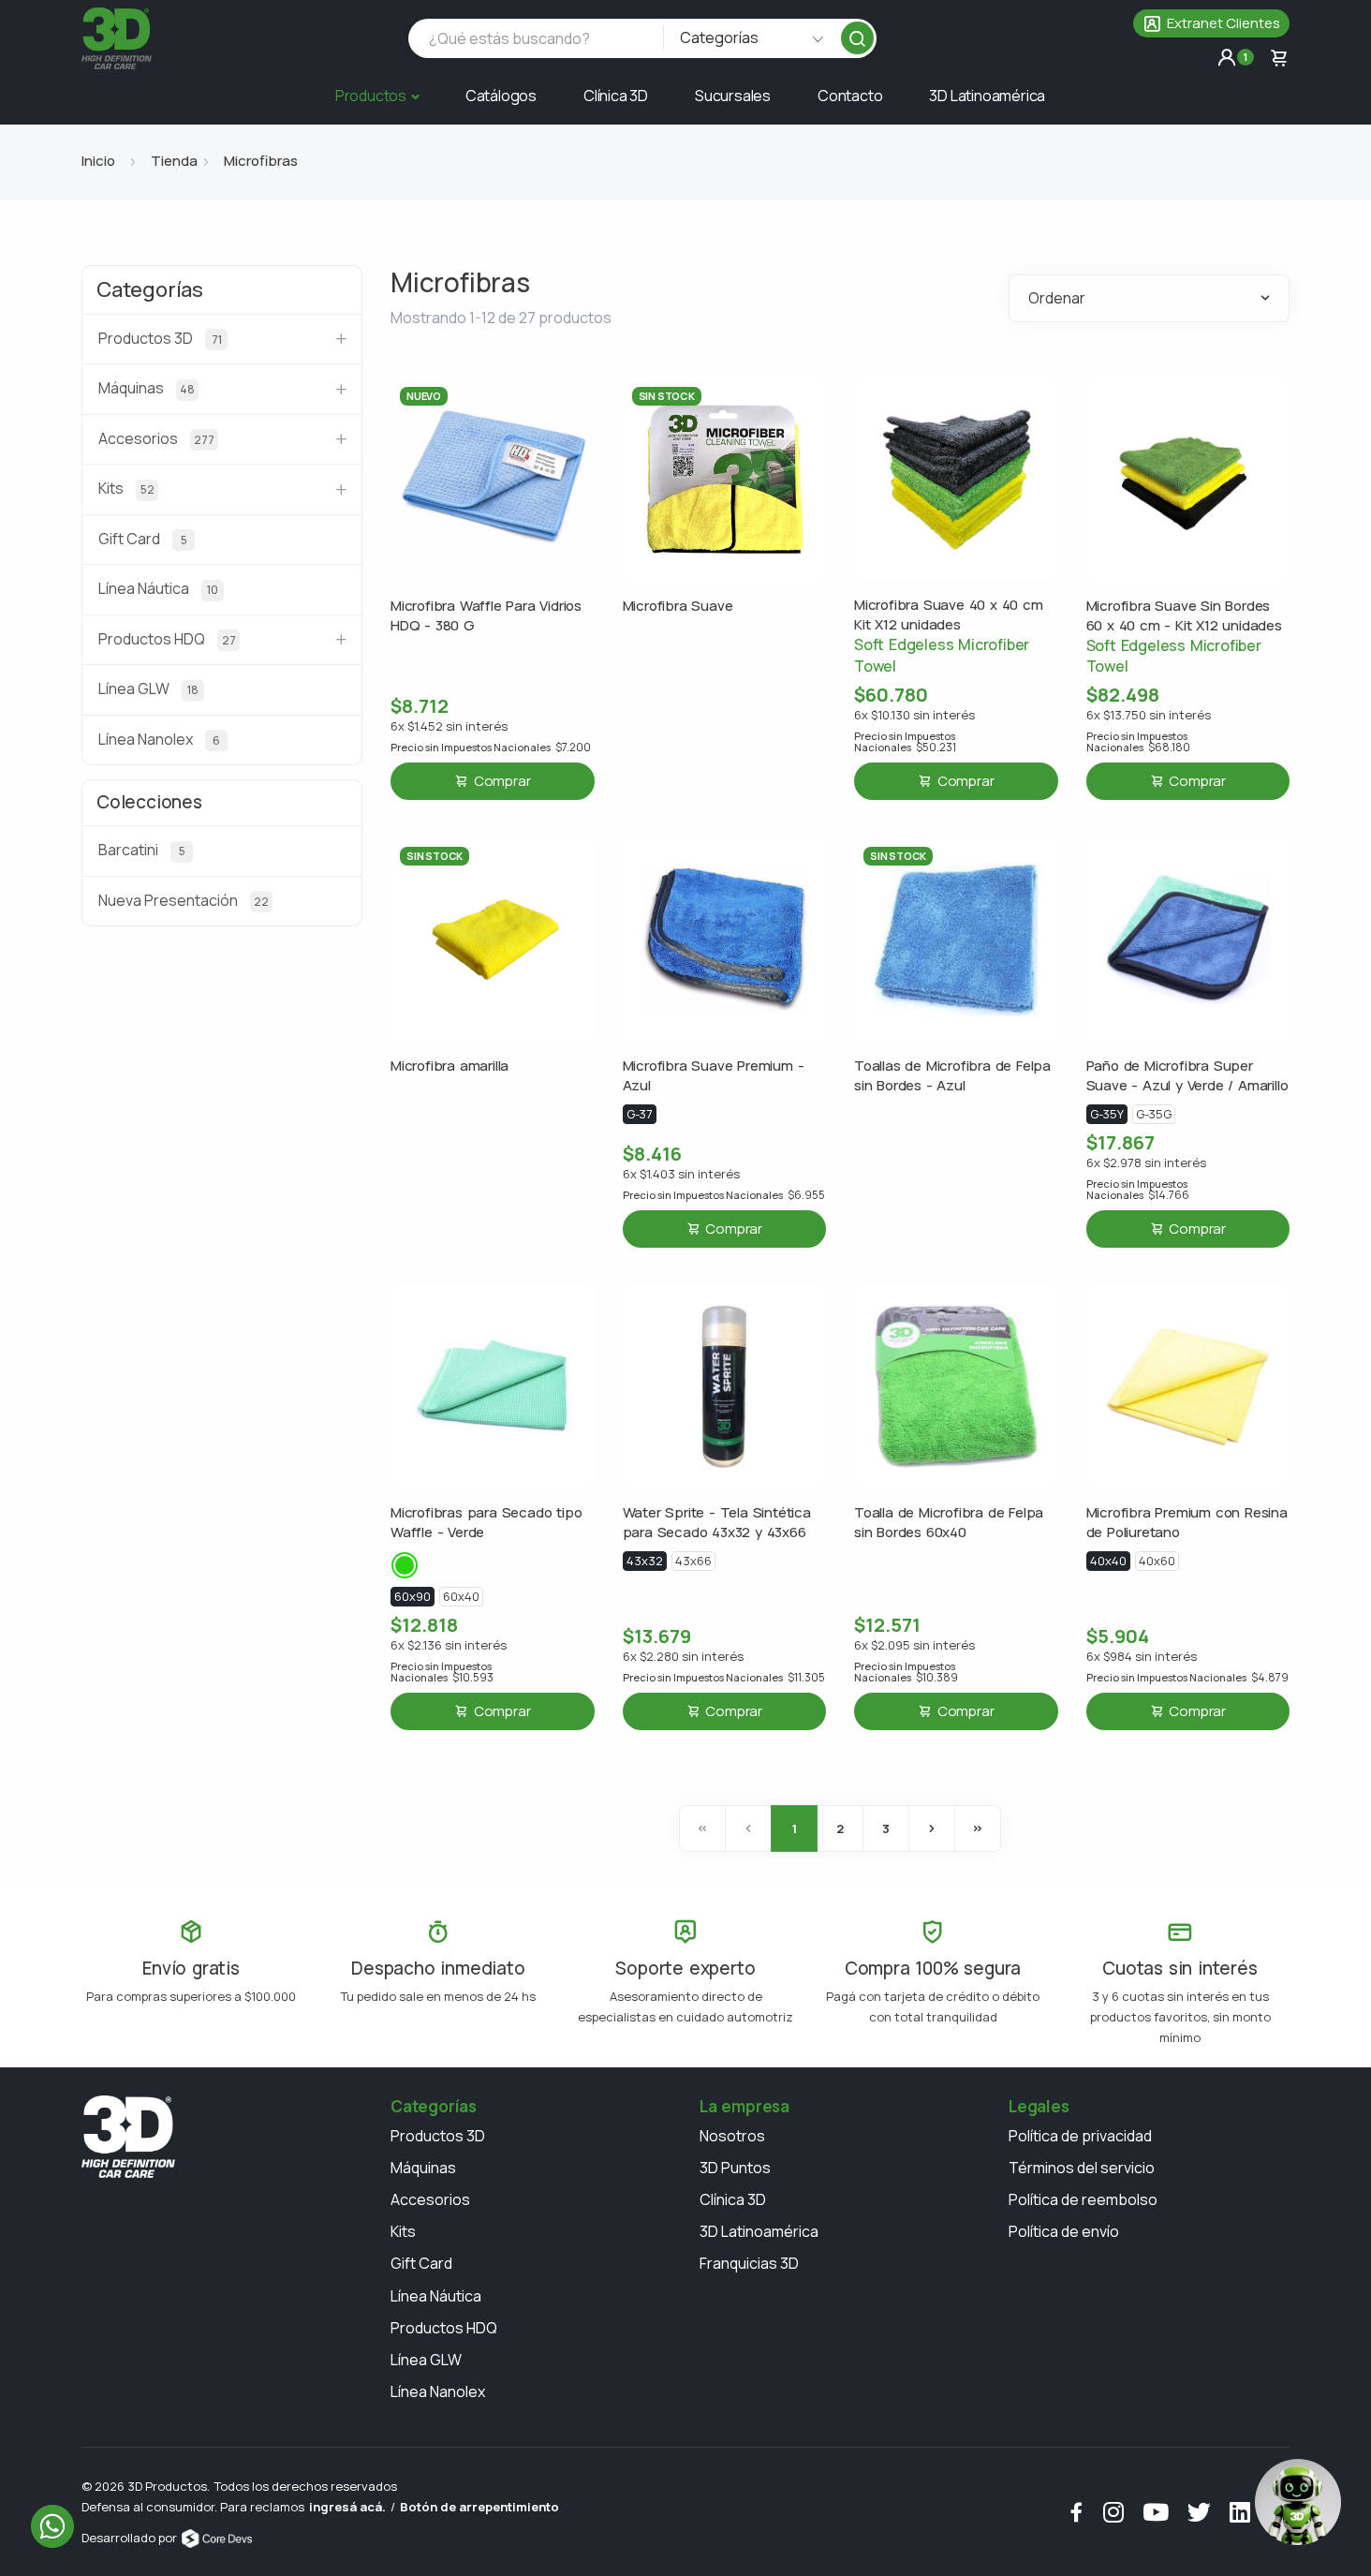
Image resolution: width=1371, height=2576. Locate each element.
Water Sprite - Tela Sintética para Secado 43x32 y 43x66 (717, 1522)
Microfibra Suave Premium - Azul (714, 1075)
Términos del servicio (1082, 2168)
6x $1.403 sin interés (681, 1174)
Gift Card (421, 2263)
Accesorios (430, 2199)
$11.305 (724, 1678)
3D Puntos (735, 2168)
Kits (403, 2231)
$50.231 (905, 742)
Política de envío (1064, 2231)
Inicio (98, 161)
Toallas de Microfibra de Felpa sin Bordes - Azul (952, 1075)
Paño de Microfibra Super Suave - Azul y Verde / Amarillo (1187, 1075)
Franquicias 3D (749, 2263)
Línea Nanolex (438, 2391)
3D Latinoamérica (987, 96)
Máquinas (423, 2168)
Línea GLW (426, 2360)
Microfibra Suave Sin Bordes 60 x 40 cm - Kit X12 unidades (1184, 615)
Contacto (850, 96)
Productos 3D (438, 2136)
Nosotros (732, 2136)
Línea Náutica (436, 2296)
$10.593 (442, 1672)
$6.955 (724, 1195)
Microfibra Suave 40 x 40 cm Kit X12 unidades (949, 614)
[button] (1211, 23)
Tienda (174, 161)
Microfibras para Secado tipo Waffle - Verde (486, 1522)
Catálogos (501, 96)
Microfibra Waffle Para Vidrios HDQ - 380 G (486, 615)
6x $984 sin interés (1142, 1657)
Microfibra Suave (678, 606)
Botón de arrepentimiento (479, 2507)
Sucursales (733, 96)
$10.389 (906, 1672)
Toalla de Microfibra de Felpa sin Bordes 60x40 (949, 1522)
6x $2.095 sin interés (914, 1645)
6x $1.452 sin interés (449, 726)
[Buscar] (857, 38)
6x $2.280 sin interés (683, 1657)
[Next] (932, 1828)
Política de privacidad (1080, 2136)
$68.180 (1138, 742)
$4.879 (1187, 1678)
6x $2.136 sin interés (449, 1645)
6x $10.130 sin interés (914, 715)
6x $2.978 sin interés (1146, 1163)
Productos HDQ (444, 2328)
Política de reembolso (1083, 2199)
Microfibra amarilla (450, 1066)
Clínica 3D (616, 96)
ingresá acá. (347, 2507)
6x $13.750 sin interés (1149, 715)
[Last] (978, 1828)
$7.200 (491, 748)
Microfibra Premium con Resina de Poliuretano (1187, 1522)
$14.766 (1138, 1190)
